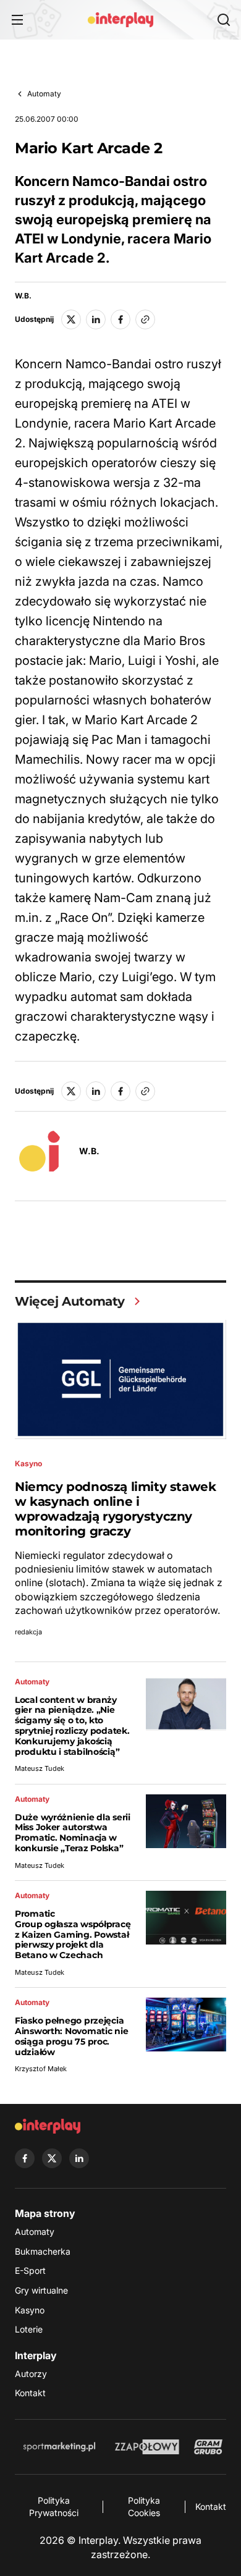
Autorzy (31, 2374)
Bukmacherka (43, 2251)
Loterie (29, 2329)
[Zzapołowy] (147, 2447)
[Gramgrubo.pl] (208, 2447)
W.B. (23, 296)
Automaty (44, 94)
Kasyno (30, 2310)
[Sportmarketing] (59, 2447)
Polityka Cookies (144, 2506)
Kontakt (30, 2393)
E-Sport (30, 2270)
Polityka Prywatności (54, 2506)
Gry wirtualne (41, 2290)
